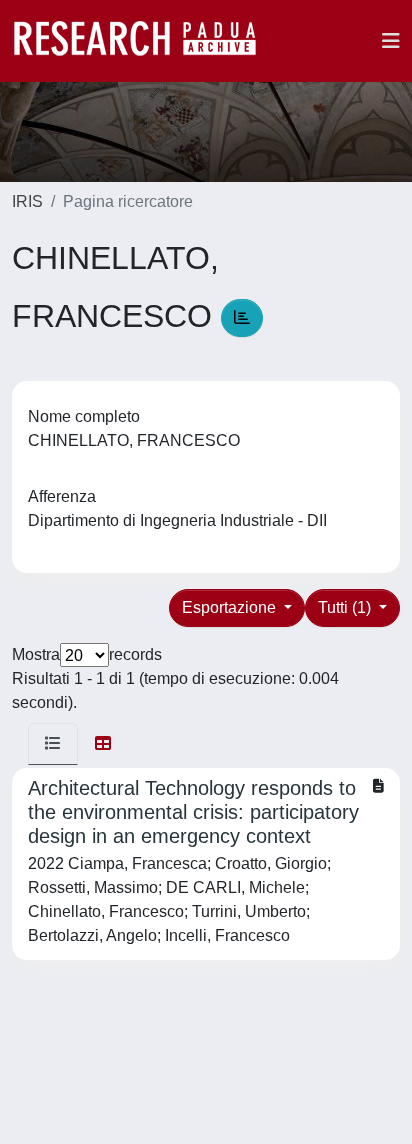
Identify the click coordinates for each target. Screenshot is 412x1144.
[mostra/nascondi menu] (391, 41)
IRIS (27, 201)
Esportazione (231, 607)
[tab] (53, 744)
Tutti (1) (346, 607)
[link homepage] (145, 41)
